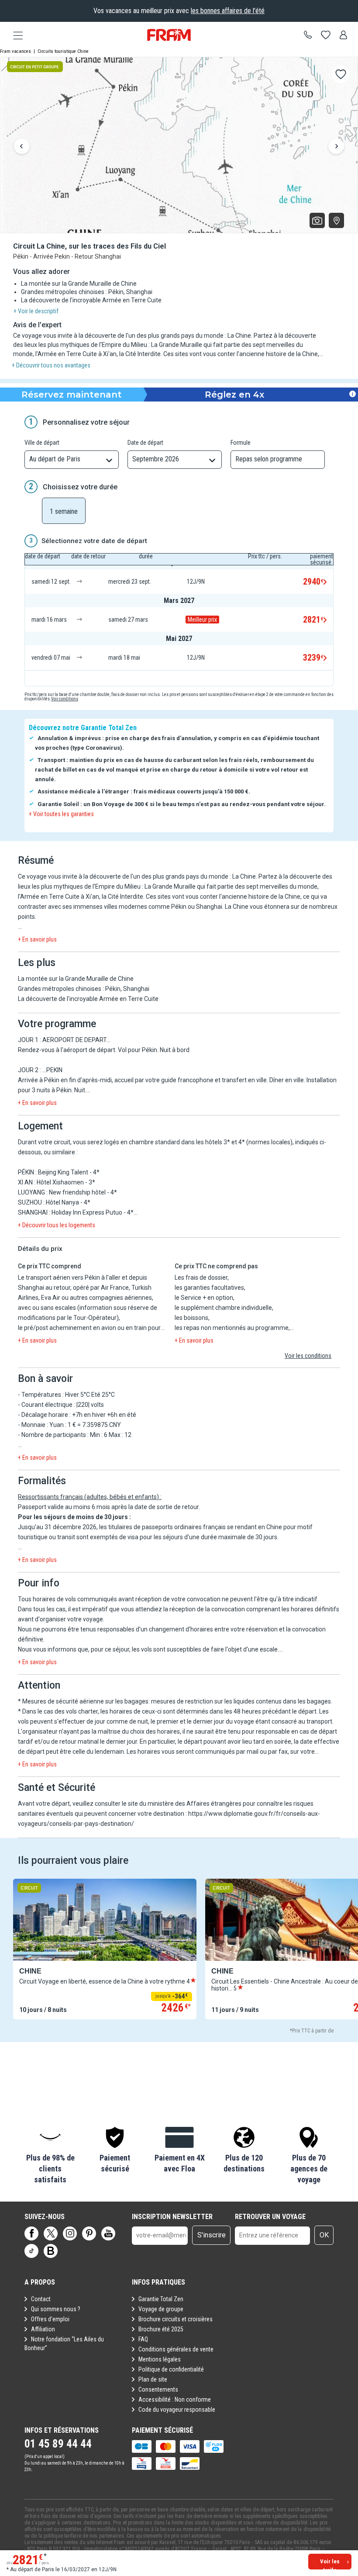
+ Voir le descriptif (36, 311)
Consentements (158, 2389)
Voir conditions (65, 699)
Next (336, 147)
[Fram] (169, 35)
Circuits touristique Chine (63, 51)
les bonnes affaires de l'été (228, 11)
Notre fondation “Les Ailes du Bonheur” (64, 2344)
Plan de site (153, 2379)
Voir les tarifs (330, 2564)
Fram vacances (15, 51)
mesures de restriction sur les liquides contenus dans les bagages (241, 1701)
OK (324, 2235)
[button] (50, 2156)
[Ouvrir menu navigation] (15, 35)
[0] (326, 35)
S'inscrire (212, 2235)
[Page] (31, 2233)
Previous (22, 147)
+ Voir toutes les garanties (61, 814)
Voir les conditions (308, 1356)
